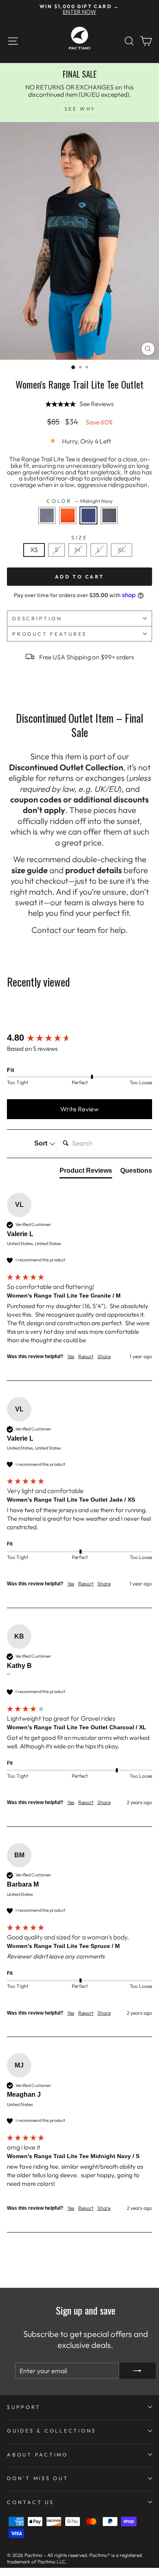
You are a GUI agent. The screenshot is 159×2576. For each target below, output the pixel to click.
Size (79, 538)
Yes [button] (71, 1356)
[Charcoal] (111, 526)
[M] (80, 559)
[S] (59, 559)
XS (34, 550)
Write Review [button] (79, 1109)
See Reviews (97, 404)
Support (24, 2407)
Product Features (50, 634)
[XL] (123, 559)
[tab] (86, 1172)
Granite (47, 515)
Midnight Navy (88, 515)
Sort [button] (42, 1143)
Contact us (31, 2502)
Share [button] (104, 1356)
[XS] (36, 559)
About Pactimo (38, 2454)
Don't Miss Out (38, 2478)
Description (37, 618)
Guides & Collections (52, 2430)
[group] (79, 1038)
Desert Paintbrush (68, 515)
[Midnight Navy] (91, 526)
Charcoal (109, 515)
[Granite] (49, 526)
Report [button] (86, 1356)
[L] (101, 559)
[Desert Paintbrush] (70, 526)
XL (121, 550)
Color (79, 501)
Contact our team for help (78, 930)
